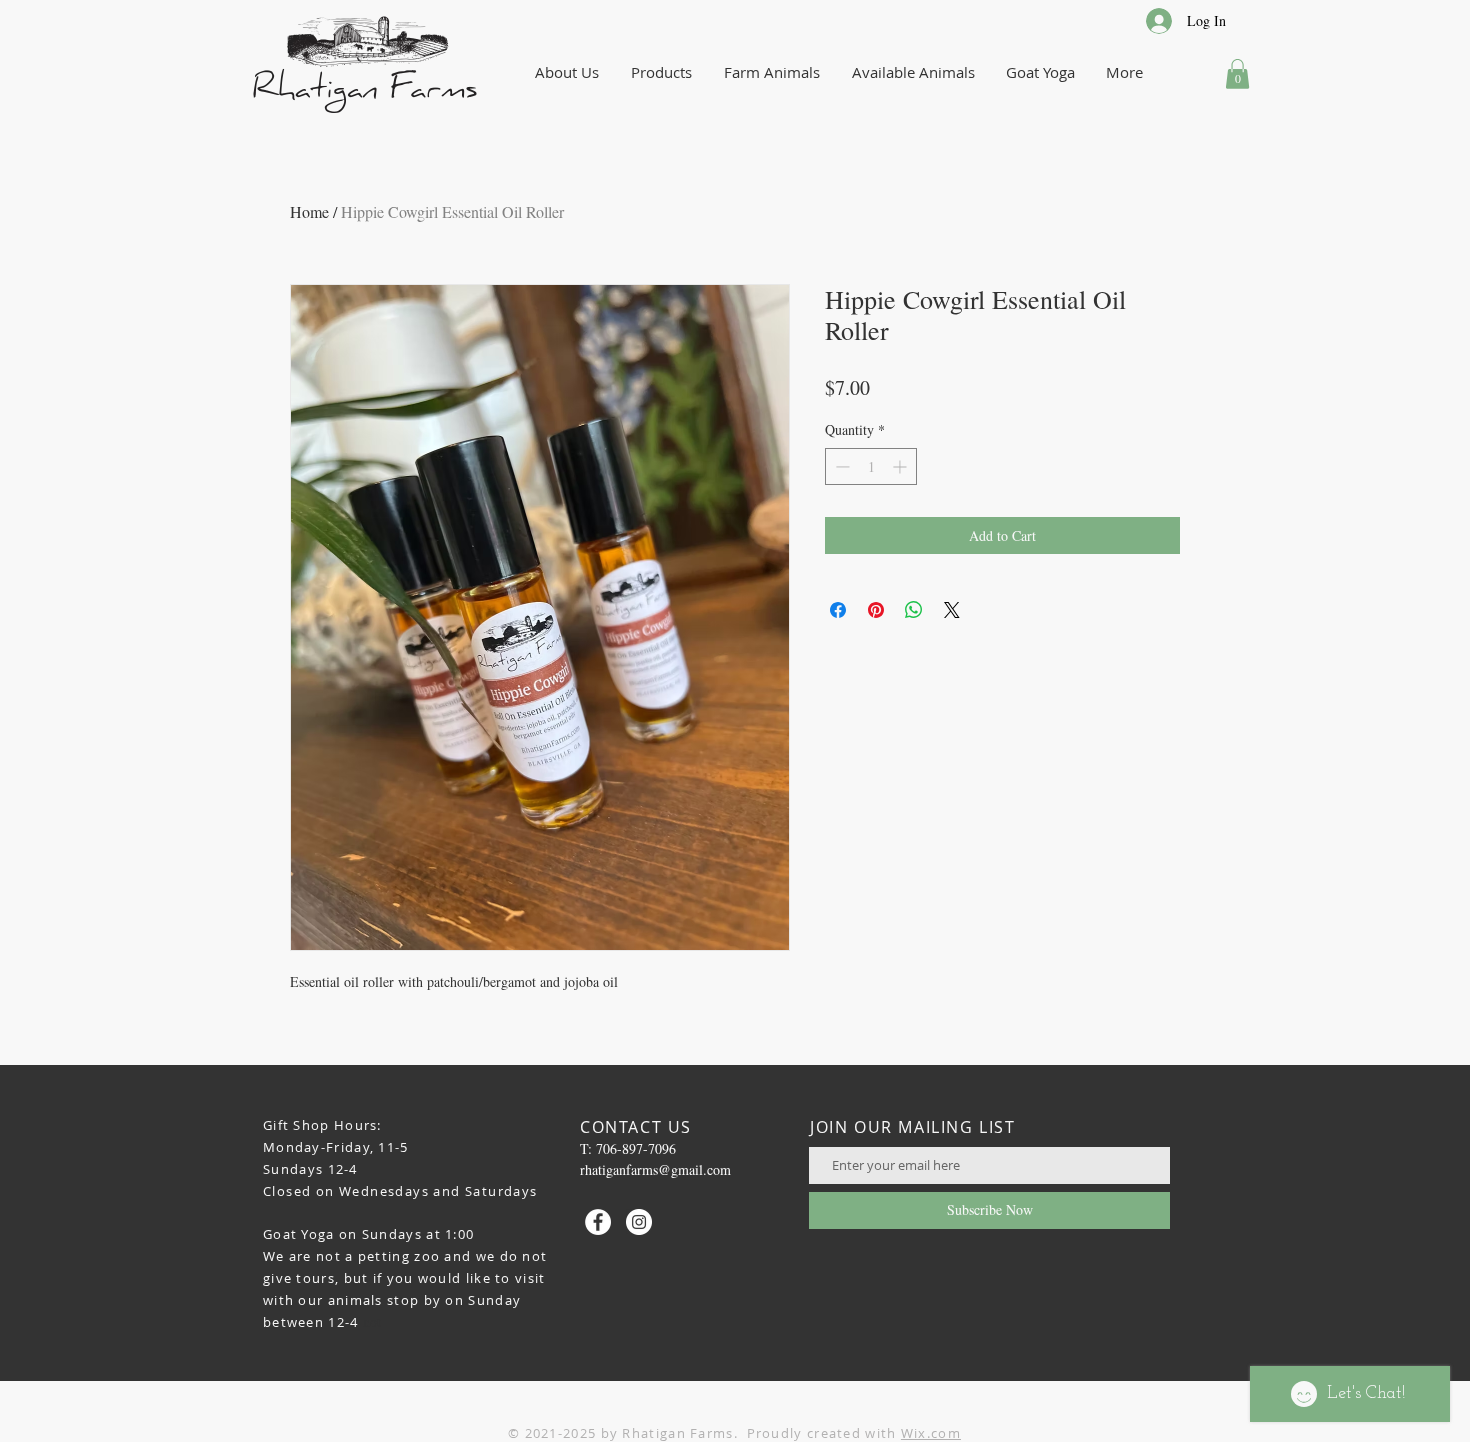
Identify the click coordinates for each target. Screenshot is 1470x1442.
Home (309, 211)
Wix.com (931, 1433)
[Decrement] (840, 466)
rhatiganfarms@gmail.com (655, 1169)
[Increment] (901, 466)
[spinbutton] (871, 466)
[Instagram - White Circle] (639, 1222)
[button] (1237, 74)
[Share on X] (952, 610)
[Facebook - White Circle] (598, 1222)
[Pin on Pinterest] (876, 610)
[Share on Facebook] (838, 610)
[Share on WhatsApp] (914, 610)
